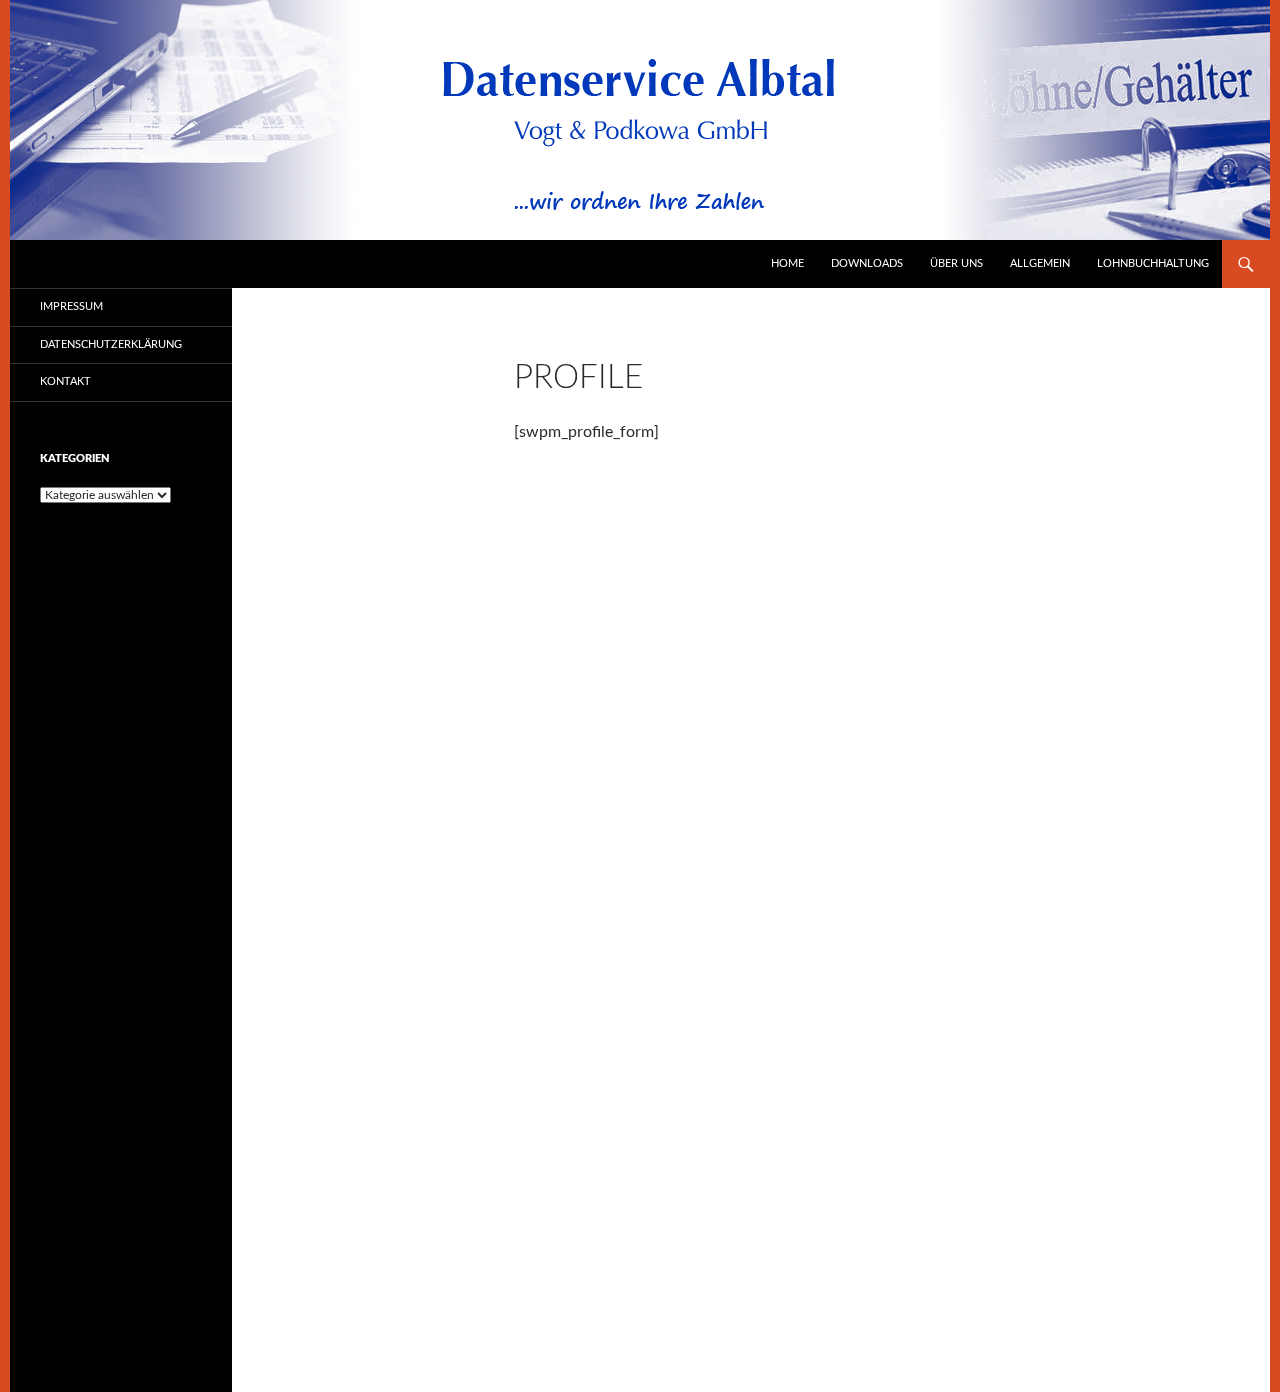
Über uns (956, 263)
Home (787, 263)
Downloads (867, 263)
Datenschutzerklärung (111, 344)
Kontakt (65, 381)
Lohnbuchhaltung (1153, 263)
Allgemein (1040, 263)
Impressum (71, 306)
